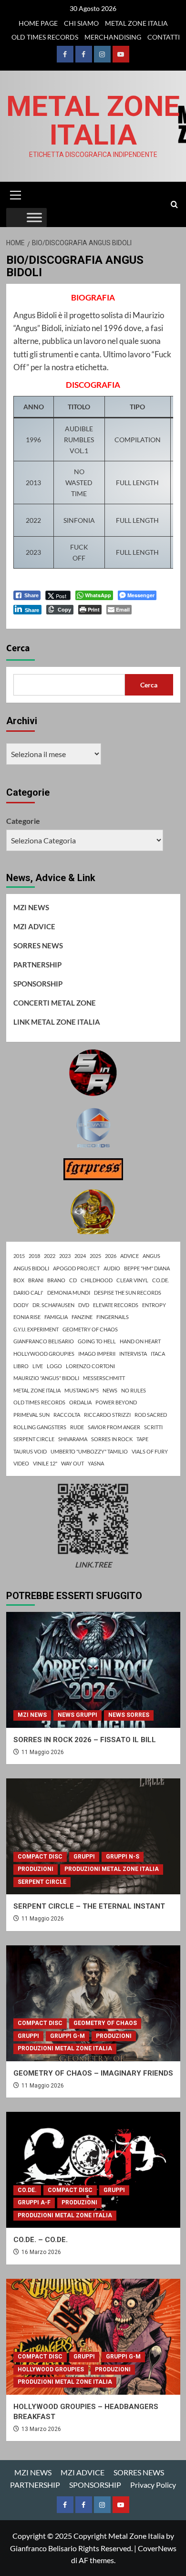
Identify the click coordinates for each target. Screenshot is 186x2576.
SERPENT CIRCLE (34, 1439)
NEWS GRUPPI (77, 1715)
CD (73, 1280)
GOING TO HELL (97, 1341)
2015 (19, 1256)
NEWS (110, 1390)
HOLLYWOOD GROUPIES (44, 1354)
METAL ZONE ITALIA (136, 23)
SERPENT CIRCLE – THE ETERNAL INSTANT (89, 1906)
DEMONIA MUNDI (69, 1293)
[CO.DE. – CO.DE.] (93, 2170)
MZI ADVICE (34, 926)
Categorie (23, 821)
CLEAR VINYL (132, 1280)
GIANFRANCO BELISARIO (44, 1341)
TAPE (142, 1439)
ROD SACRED (151, 1415)
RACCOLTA (67, 1415)
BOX (19, 1280)
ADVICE (129, 1256)
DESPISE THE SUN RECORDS (128, 1293)
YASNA (96, 1463)
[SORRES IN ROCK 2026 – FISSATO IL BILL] (93, 1670)
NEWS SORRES (129, 1715)
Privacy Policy (153, 2485)
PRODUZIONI (36, 1869)
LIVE (38, 1366)
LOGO (54, 1366)
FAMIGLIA (56, 1317)
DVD (84, 1305)
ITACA (158, 1354)
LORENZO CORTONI (90, 1366)
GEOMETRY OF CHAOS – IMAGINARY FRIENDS (93, 2073)
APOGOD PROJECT (76, 1268)
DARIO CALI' (28, 1293)
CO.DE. (160, 1280)
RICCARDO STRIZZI (107, 1415)
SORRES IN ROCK (112, 1439)
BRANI (36, 1280)
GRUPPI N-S (123, 1857)
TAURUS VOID (30, 1451)
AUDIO (112, 1268)
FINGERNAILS (113, 1317)
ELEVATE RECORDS (116, 1305)
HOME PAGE (38, 23)
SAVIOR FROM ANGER (114, 1427)
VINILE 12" (45, 1463)
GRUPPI (84, 1857)
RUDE (77, 1427)
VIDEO (21, 1463)
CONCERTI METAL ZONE (55, 1003)
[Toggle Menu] (34, 218)
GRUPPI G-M (67, 2036)
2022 (50, 1256)
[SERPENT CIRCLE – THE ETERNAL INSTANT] (93, 1836)
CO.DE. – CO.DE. (41, 2240)
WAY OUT (72, 1463)
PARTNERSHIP (37, 965)
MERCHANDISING (113, 37)
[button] (16, 194)
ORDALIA (80, 1402)
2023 (65, 1256)
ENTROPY (154, 1305)
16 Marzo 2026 (41, 2252)
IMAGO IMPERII (97, 1354)
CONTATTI (164, 37)
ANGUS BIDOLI (31, 1268)
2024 (80, 1256)
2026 (111, 1256)
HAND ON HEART (140, 1341)
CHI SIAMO (81, 23)
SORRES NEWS (38, 945)
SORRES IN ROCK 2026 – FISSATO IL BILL (85, 1740)
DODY (21, 1305)
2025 (95, 1256)
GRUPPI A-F (34, 2202)
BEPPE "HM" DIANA (147, 1268)
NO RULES (134, 1390)
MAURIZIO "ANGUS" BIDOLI (46, 1378)
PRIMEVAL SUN (31, 1415)
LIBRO (21, 1366)
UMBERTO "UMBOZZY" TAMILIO (89, 1451)
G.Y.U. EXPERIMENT (36, 1329)
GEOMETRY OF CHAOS (90, 1329)
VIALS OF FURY (150, 1451)
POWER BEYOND (116, 1402)
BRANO (56, 1280)
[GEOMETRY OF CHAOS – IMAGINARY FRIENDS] (93, 2003)
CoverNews (157, 2548)
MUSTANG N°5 (82, 1390)
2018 (34, 1256)
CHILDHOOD (97, 1280)
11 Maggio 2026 (43, 1752)
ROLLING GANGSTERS (40, 1427)
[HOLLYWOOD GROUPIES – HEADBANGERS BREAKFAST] (93, 2337)
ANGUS (151, 1256)
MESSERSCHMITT (104, 1378)
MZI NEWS (31, 907)
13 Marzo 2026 (41, 2429)
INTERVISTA (133, 1354)
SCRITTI (153, 1427)
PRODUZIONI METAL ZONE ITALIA (112, 1869)
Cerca (18, 648)
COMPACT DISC (40, 1857)
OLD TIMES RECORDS (45, 37)
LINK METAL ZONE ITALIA (57, 1022)
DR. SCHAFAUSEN (53, 1305)
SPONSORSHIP (38, 984)
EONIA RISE (27, 1317)
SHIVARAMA (73, 1439)
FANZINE (82, 1317)
